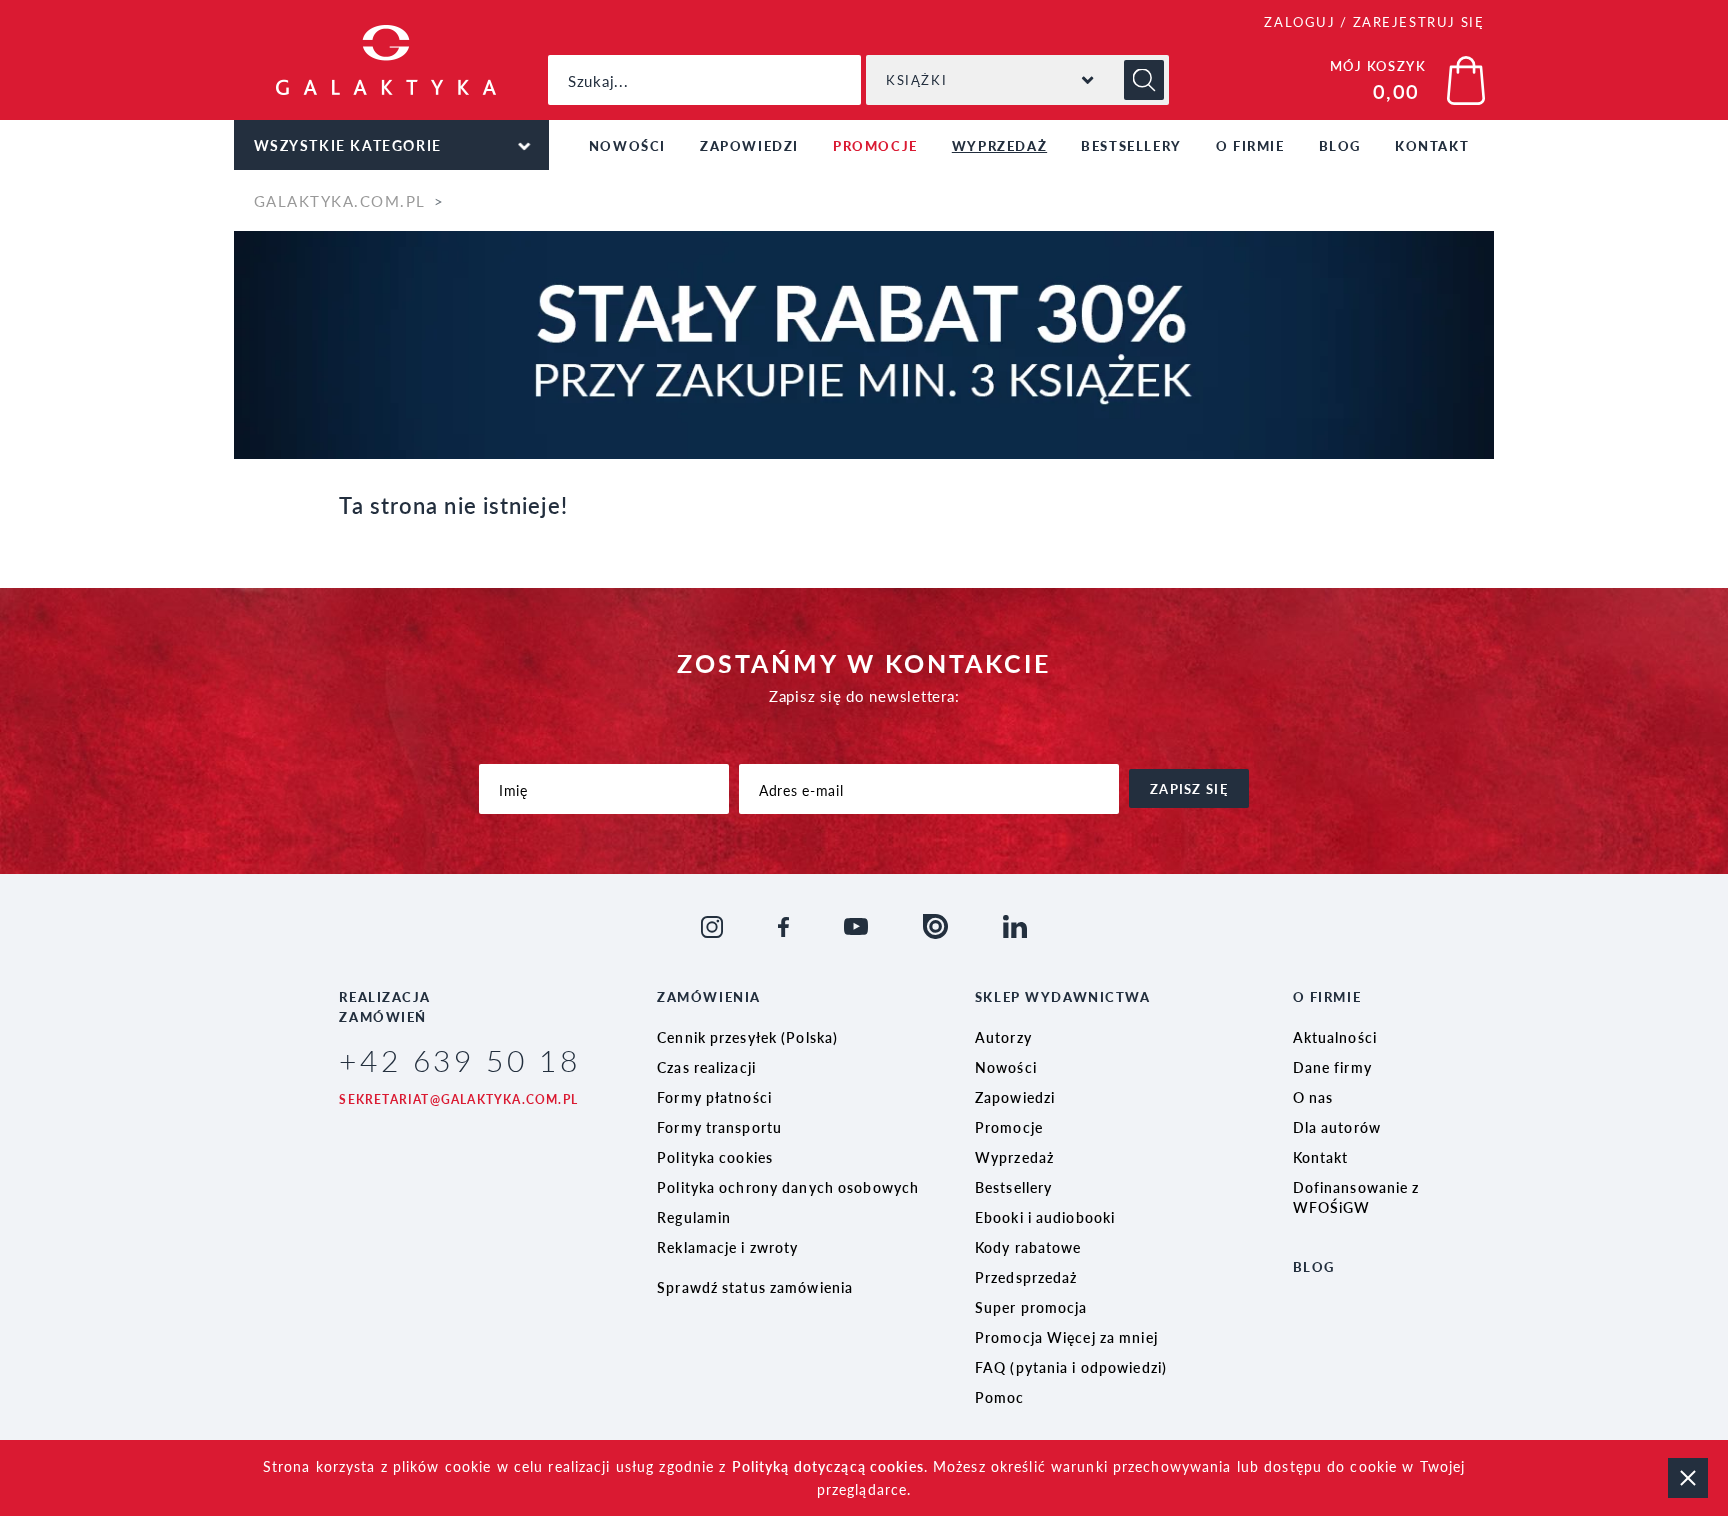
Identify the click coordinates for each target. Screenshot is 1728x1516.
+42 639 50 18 (459, 1060)
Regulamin (694, 1217)
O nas (1313, 1097)
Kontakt (1432, 145)
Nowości (627, 145)
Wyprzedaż (999, 145)
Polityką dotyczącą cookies (828, 1466)
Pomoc (1000, 1397)
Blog (1340, 145)
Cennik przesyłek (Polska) (747, 1037)
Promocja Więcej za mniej (1066, 1337)
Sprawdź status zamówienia (755, 1287)
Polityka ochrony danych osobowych (788, 1187)
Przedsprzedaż (1026, 1277)
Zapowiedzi (749, 145)
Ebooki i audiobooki (1045, 1217)
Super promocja (1031, 1307)
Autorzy (1003, 1037)
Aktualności (1335, 1037)
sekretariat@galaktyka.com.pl (458, 1099)
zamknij (1688, 1478)
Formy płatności (714, 1097)
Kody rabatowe (1028, 1247)
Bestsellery (1131, 145)
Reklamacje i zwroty (727, 1247)
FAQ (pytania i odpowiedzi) (1071, 1367)
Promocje (875, 145)
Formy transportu (719, 1127)
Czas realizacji (706, 1067)
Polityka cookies (715, 1157)
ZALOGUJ (1299, 21)
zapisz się (1189, 788)
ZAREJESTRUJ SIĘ (1419, 21)
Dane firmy (1332, 1067)
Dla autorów (1337, 1127)
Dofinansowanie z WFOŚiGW (1356, 1197)
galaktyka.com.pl (340, 200)
